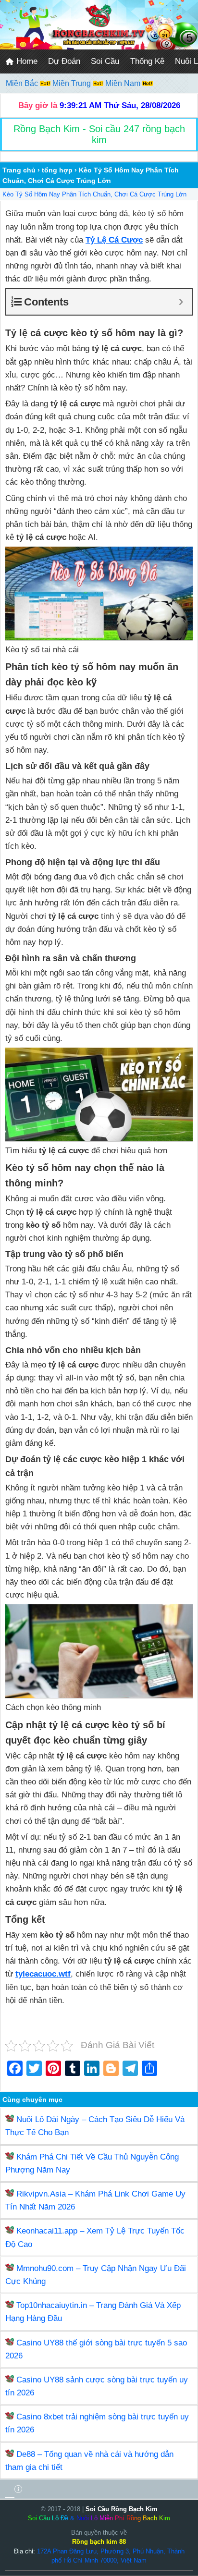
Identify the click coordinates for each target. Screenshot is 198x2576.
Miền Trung (73, 83)
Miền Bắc (23, 83)
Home (26, 61)
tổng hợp (57, 170)
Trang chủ (19, 170)
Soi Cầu (105, 61)
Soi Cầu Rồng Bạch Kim (122, 2509)
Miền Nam (124, 83)
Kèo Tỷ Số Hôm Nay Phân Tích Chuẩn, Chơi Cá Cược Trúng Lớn (94, 194)
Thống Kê (147, 61)
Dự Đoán (64, 61)
